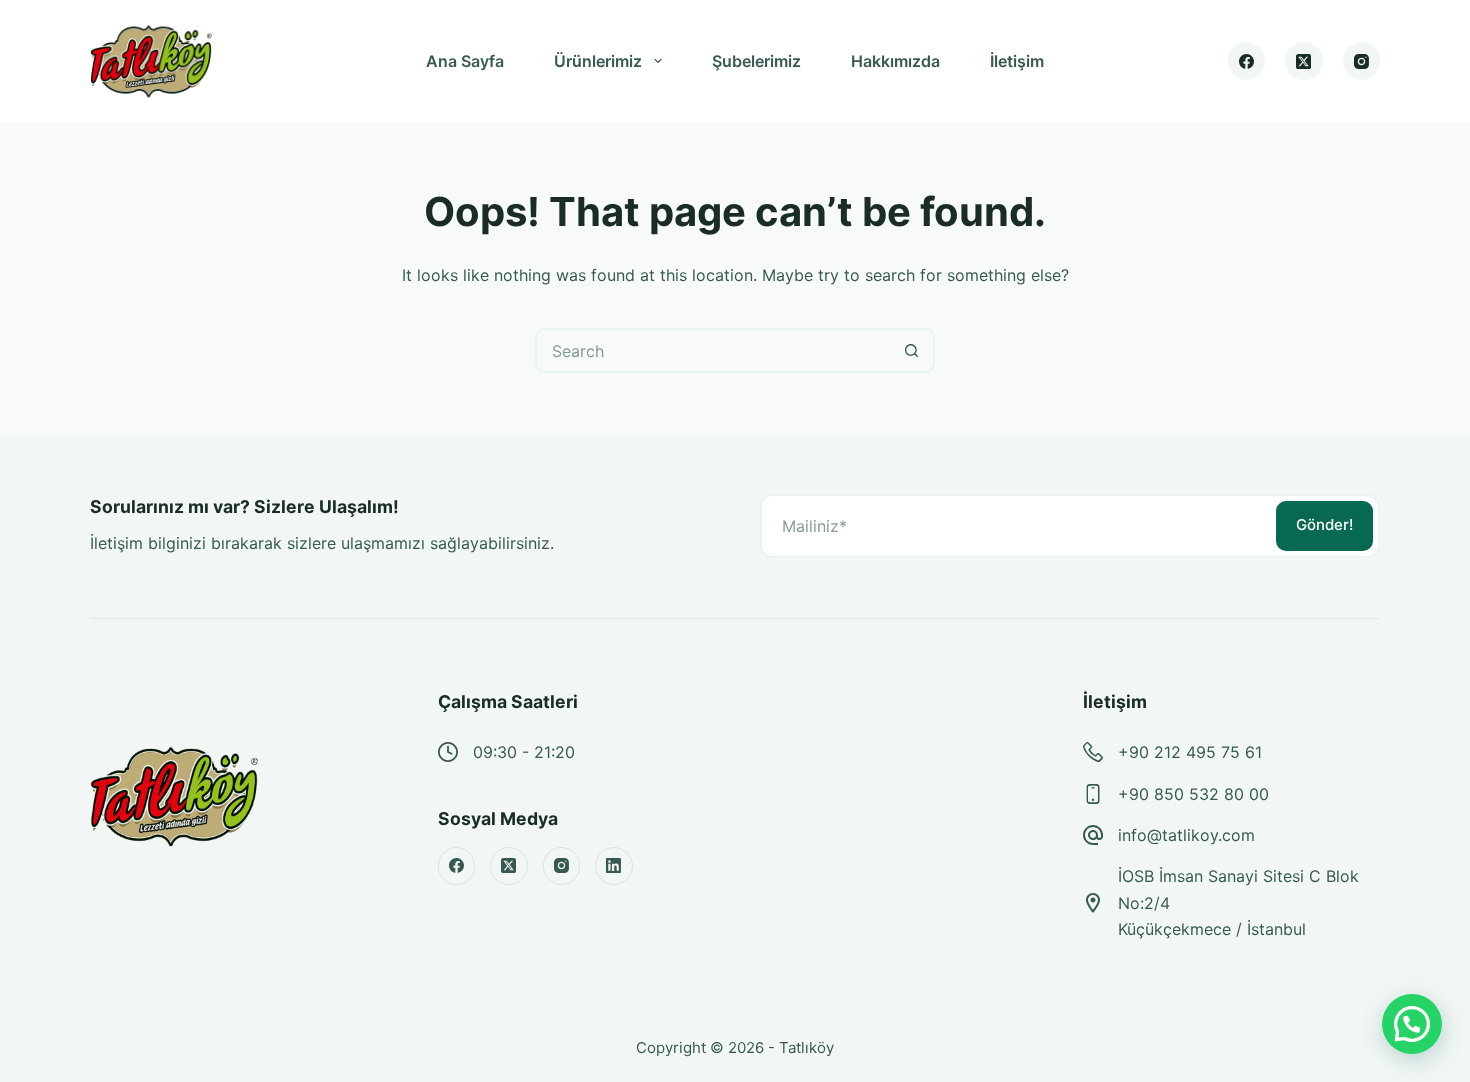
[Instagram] (1362, 61)
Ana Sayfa (465, 61)
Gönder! (1324, 524)
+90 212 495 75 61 (1190, 752)
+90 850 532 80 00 (1193, 794)
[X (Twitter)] (1304, 61)
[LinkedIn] (614, 866)
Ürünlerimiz (598, 61)
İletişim (1017, 61)
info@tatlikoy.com (1186, 835)
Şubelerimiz (756, 61)
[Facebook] (1247, 61)
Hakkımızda (895, 61)
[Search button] (912, 350)
